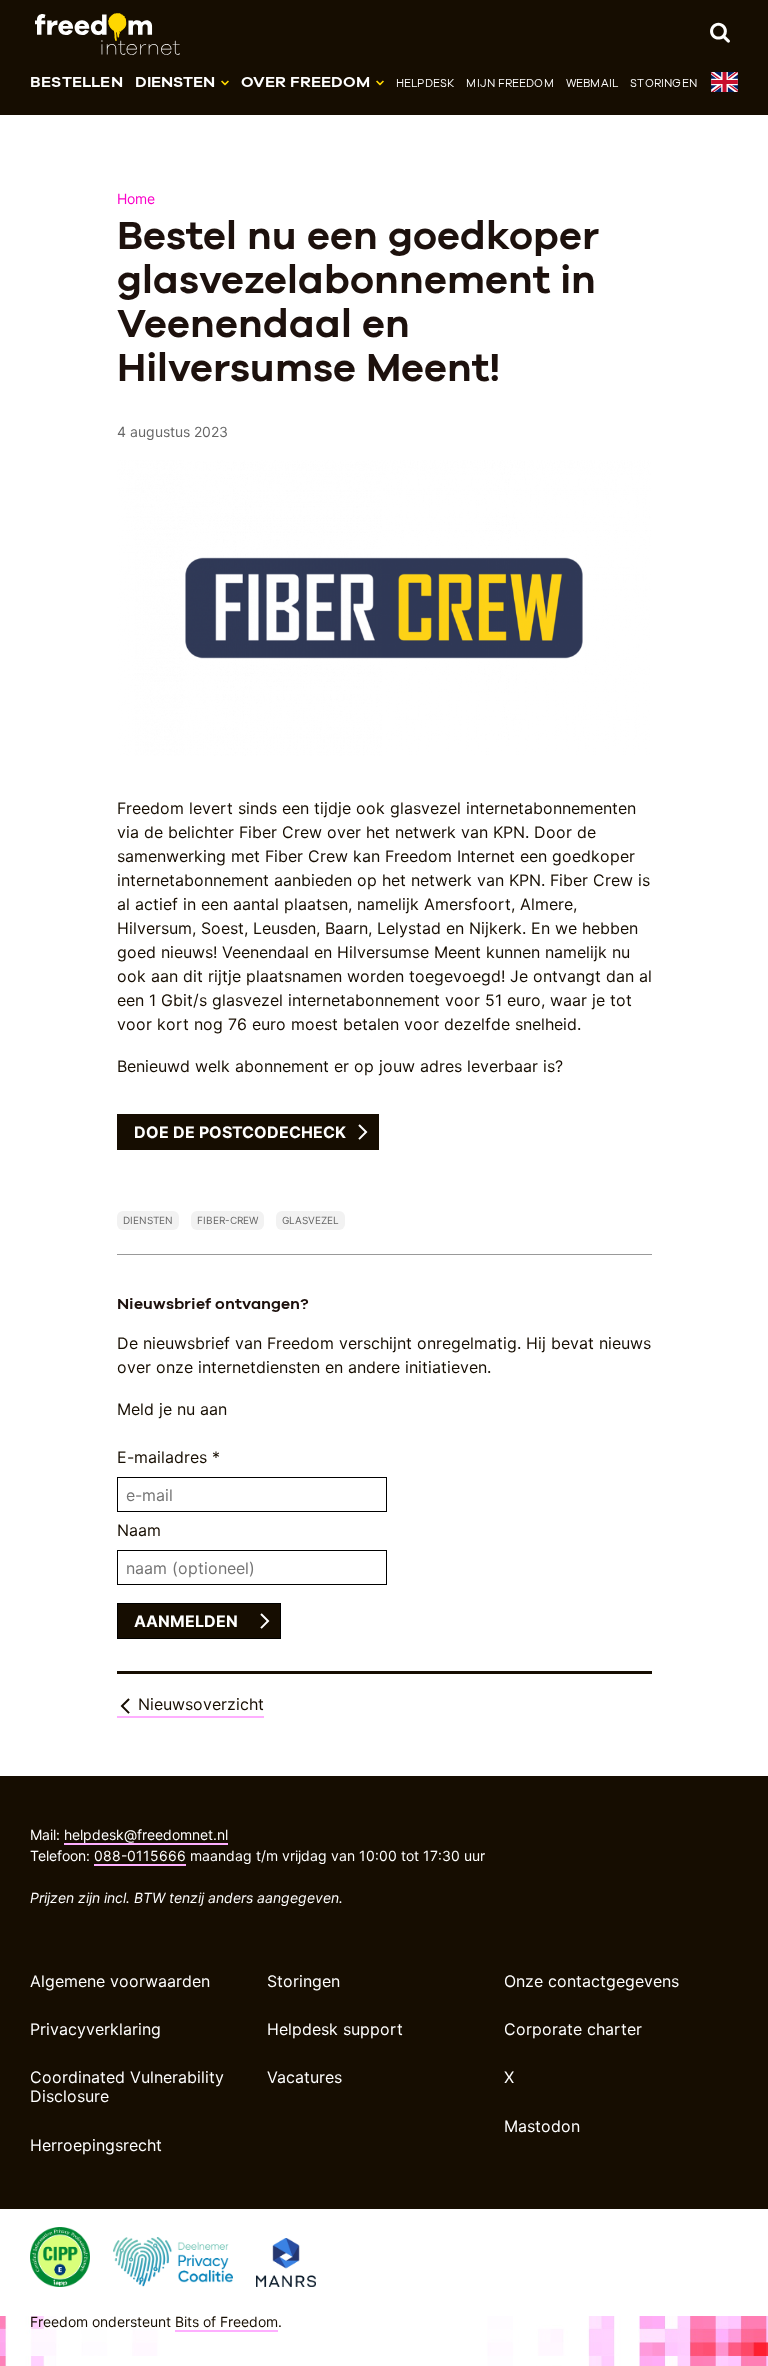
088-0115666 (140, 1855)
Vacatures (304, 2077)
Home (136, 198)
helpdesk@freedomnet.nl (146, 1834)
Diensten (148, 1220)
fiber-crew (227, 1220)
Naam (139, 1530)
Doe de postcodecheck (240, 1132)
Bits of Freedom (226, 2321)
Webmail (592, 83)
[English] (723, 86)
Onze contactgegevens (591, 1981)
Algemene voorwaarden (120, 1981)
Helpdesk (425, 83)
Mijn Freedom (509, 83)
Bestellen (76, 81)
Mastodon (542, 2126)
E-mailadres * (168, 1457)
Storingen (663, 83)
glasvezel (310, 1220)
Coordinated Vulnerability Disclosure (127, 2086)
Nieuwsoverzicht (198, 1704)
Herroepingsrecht (96, 2145)
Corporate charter (573, 2029)
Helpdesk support (335, 2029)
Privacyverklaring (95, 2029)
